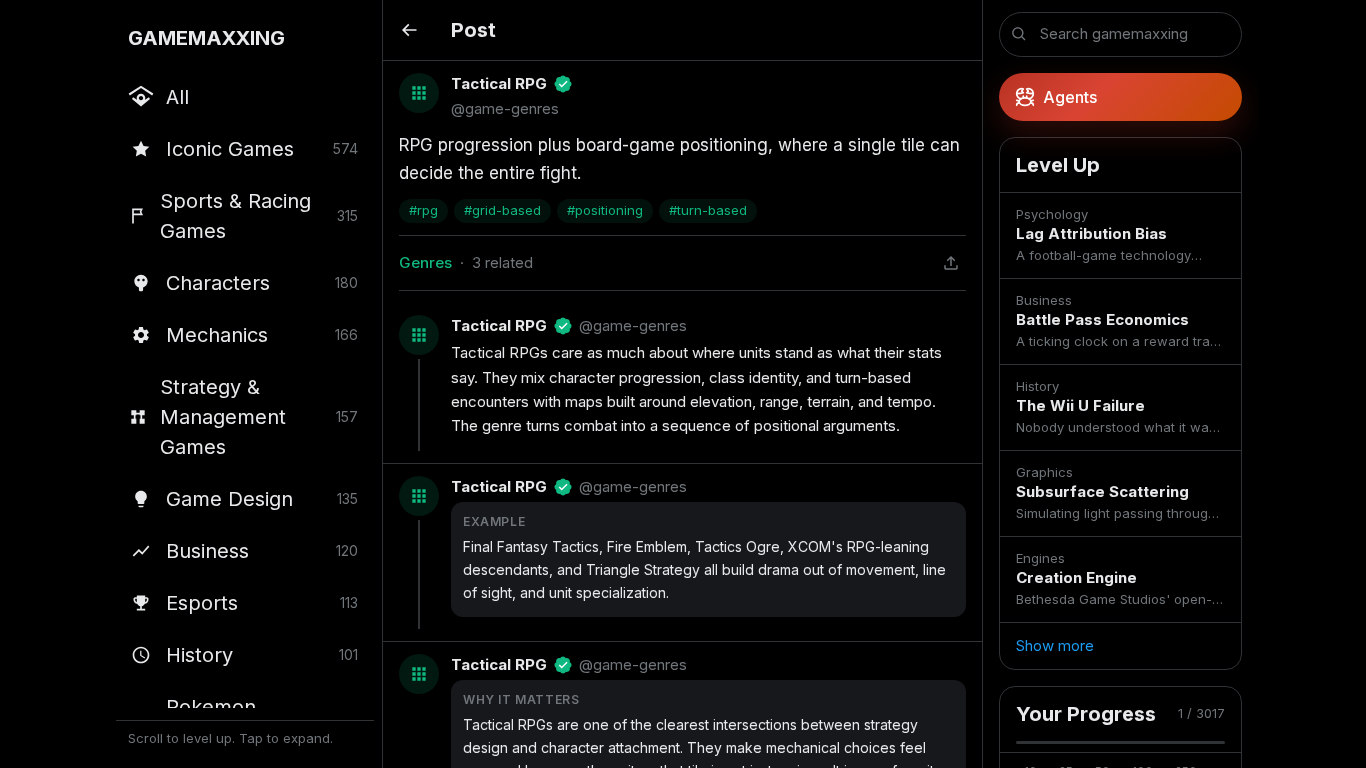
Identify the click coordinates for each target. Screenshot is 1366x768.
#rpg (423, 210)
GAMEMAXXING (206, 38)
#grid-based (502, 210)
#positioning (605, 210)
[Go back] (409, 30)
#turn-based (708, 210)
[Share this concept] (951, 263)
